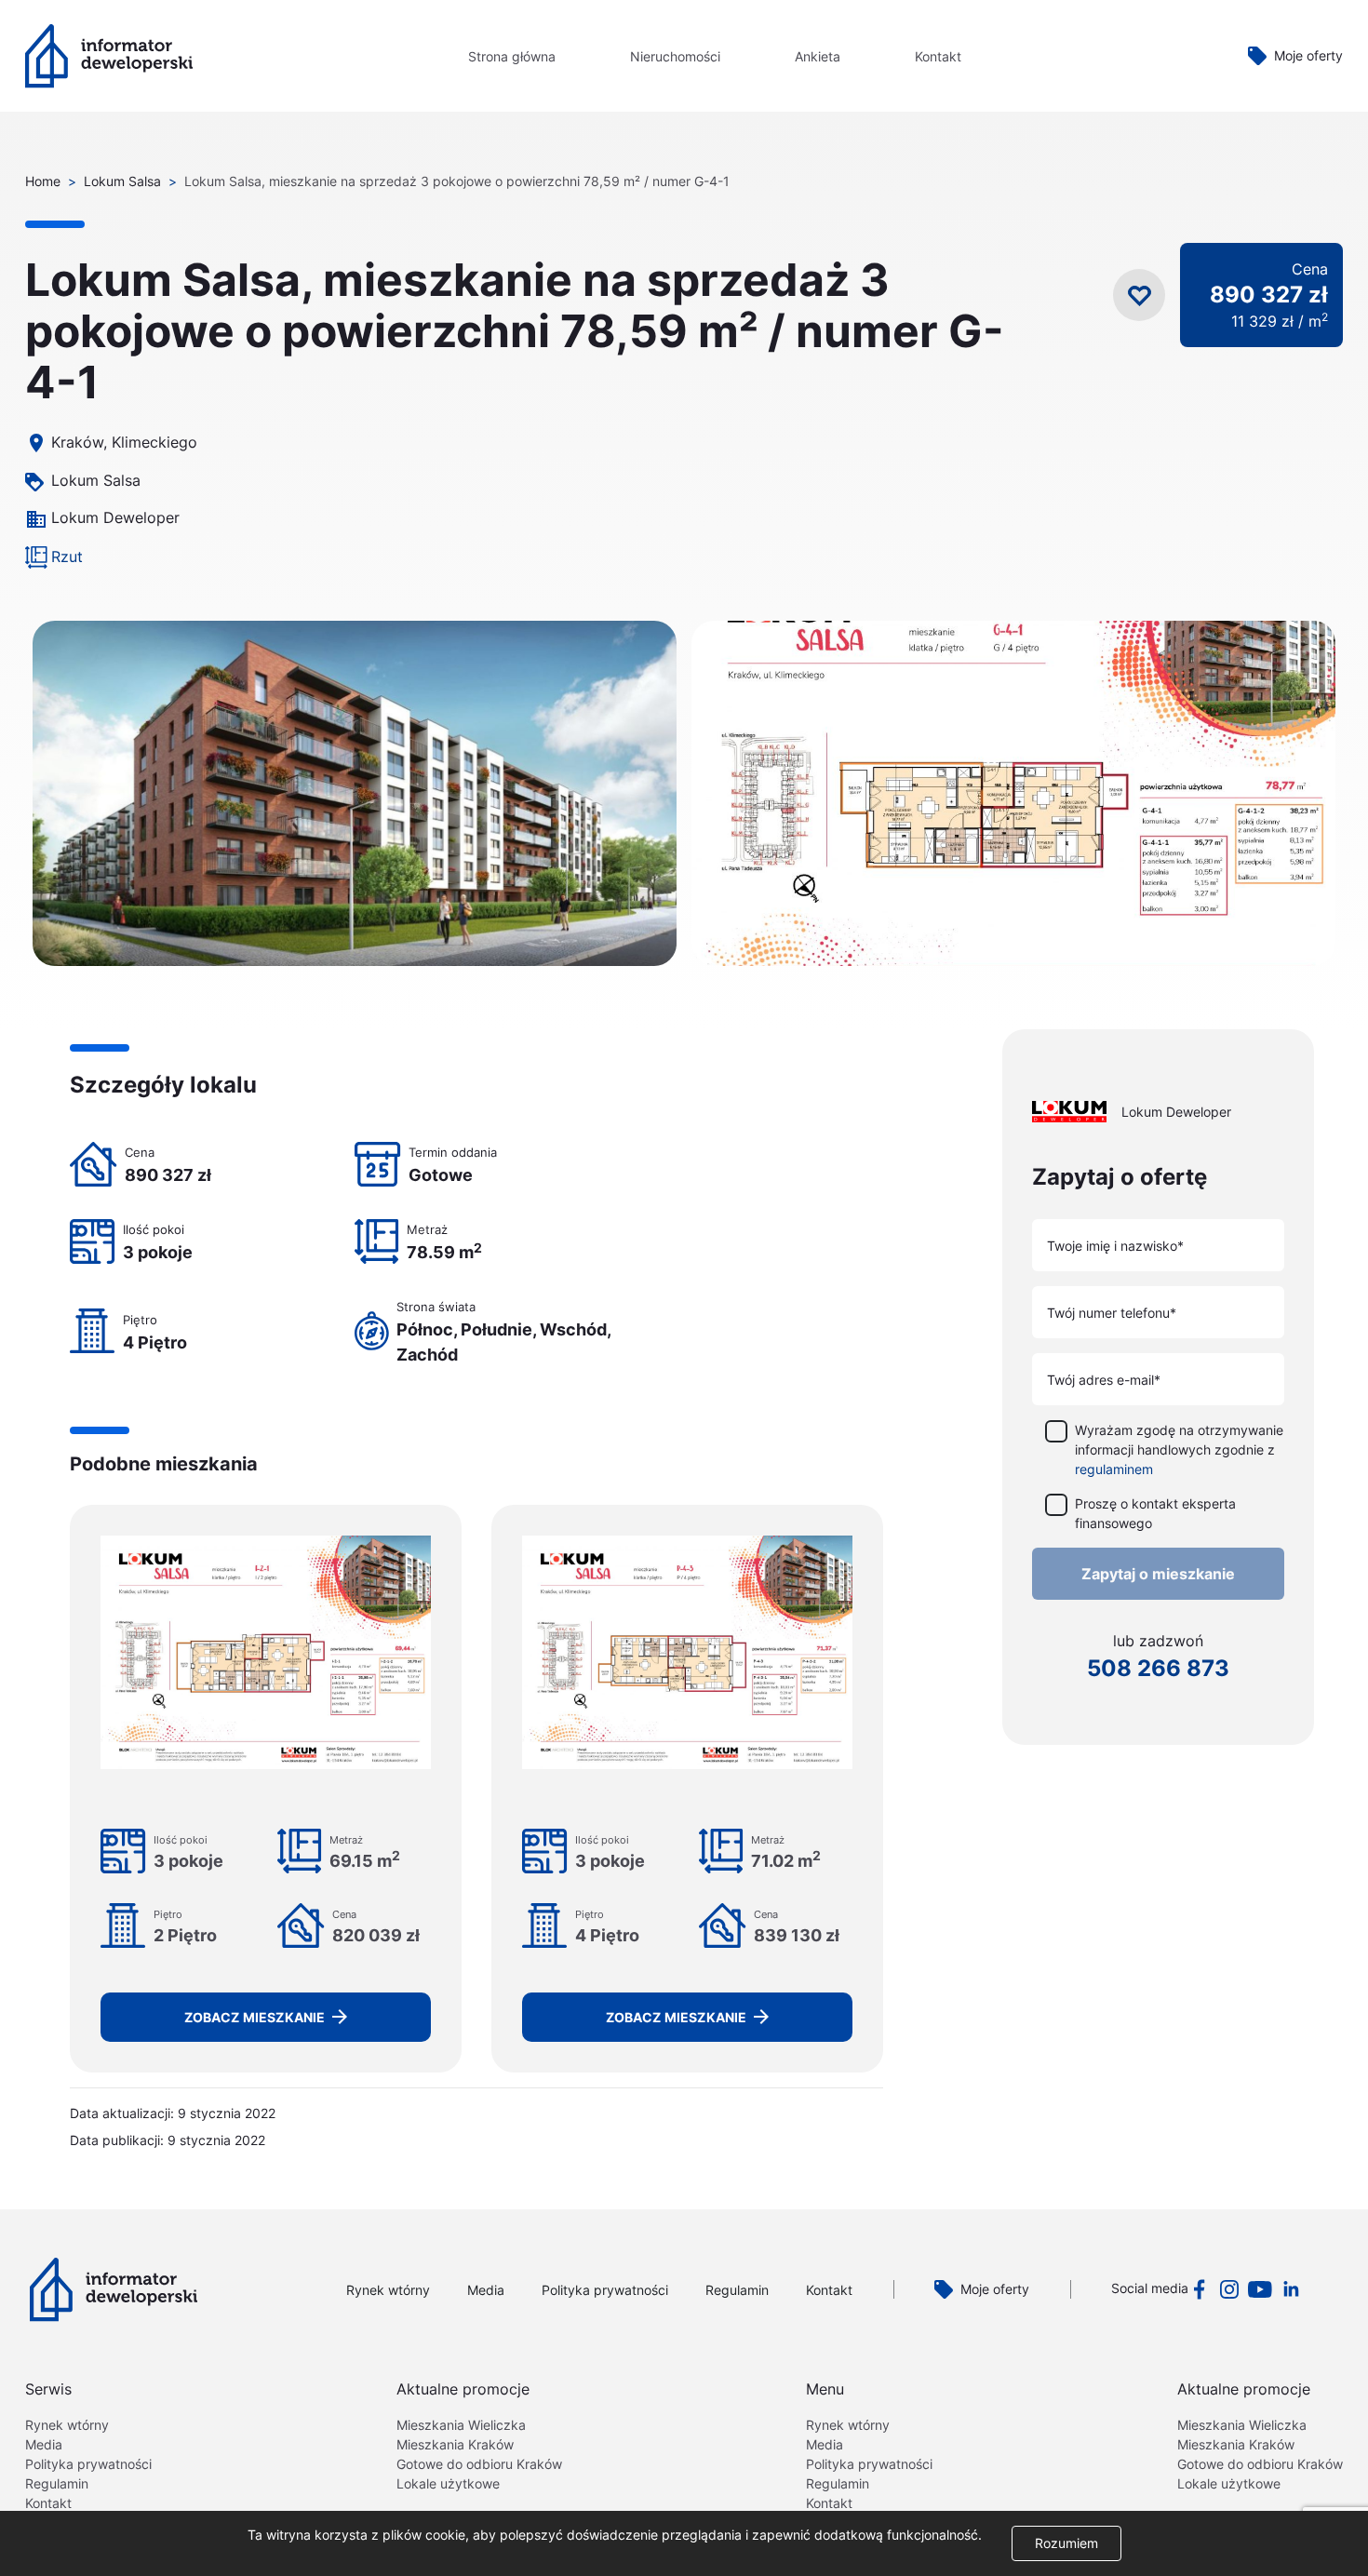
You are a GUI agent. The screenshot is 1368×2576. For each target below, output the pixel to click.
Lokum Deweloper (115, 517)
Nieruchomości (675, 56)
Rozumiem (1066, 2543)
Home (43, 181)
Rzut (67, 557)
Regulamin (737, 2290)
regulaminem (1114, 1469)
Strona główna (512, 56)
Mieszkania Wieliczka (461, 2425)
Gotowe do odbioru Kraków (479, 2464)
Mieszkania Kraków (455, 2444)
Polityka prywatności (605, 2290)
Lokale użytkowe (448, 2483)
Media (486, 2290)
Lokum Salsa (122, 181)
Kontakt (938, 56)
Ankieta (818, 56)
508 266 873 (1158, 1668)
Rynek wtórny (388, 2290)
